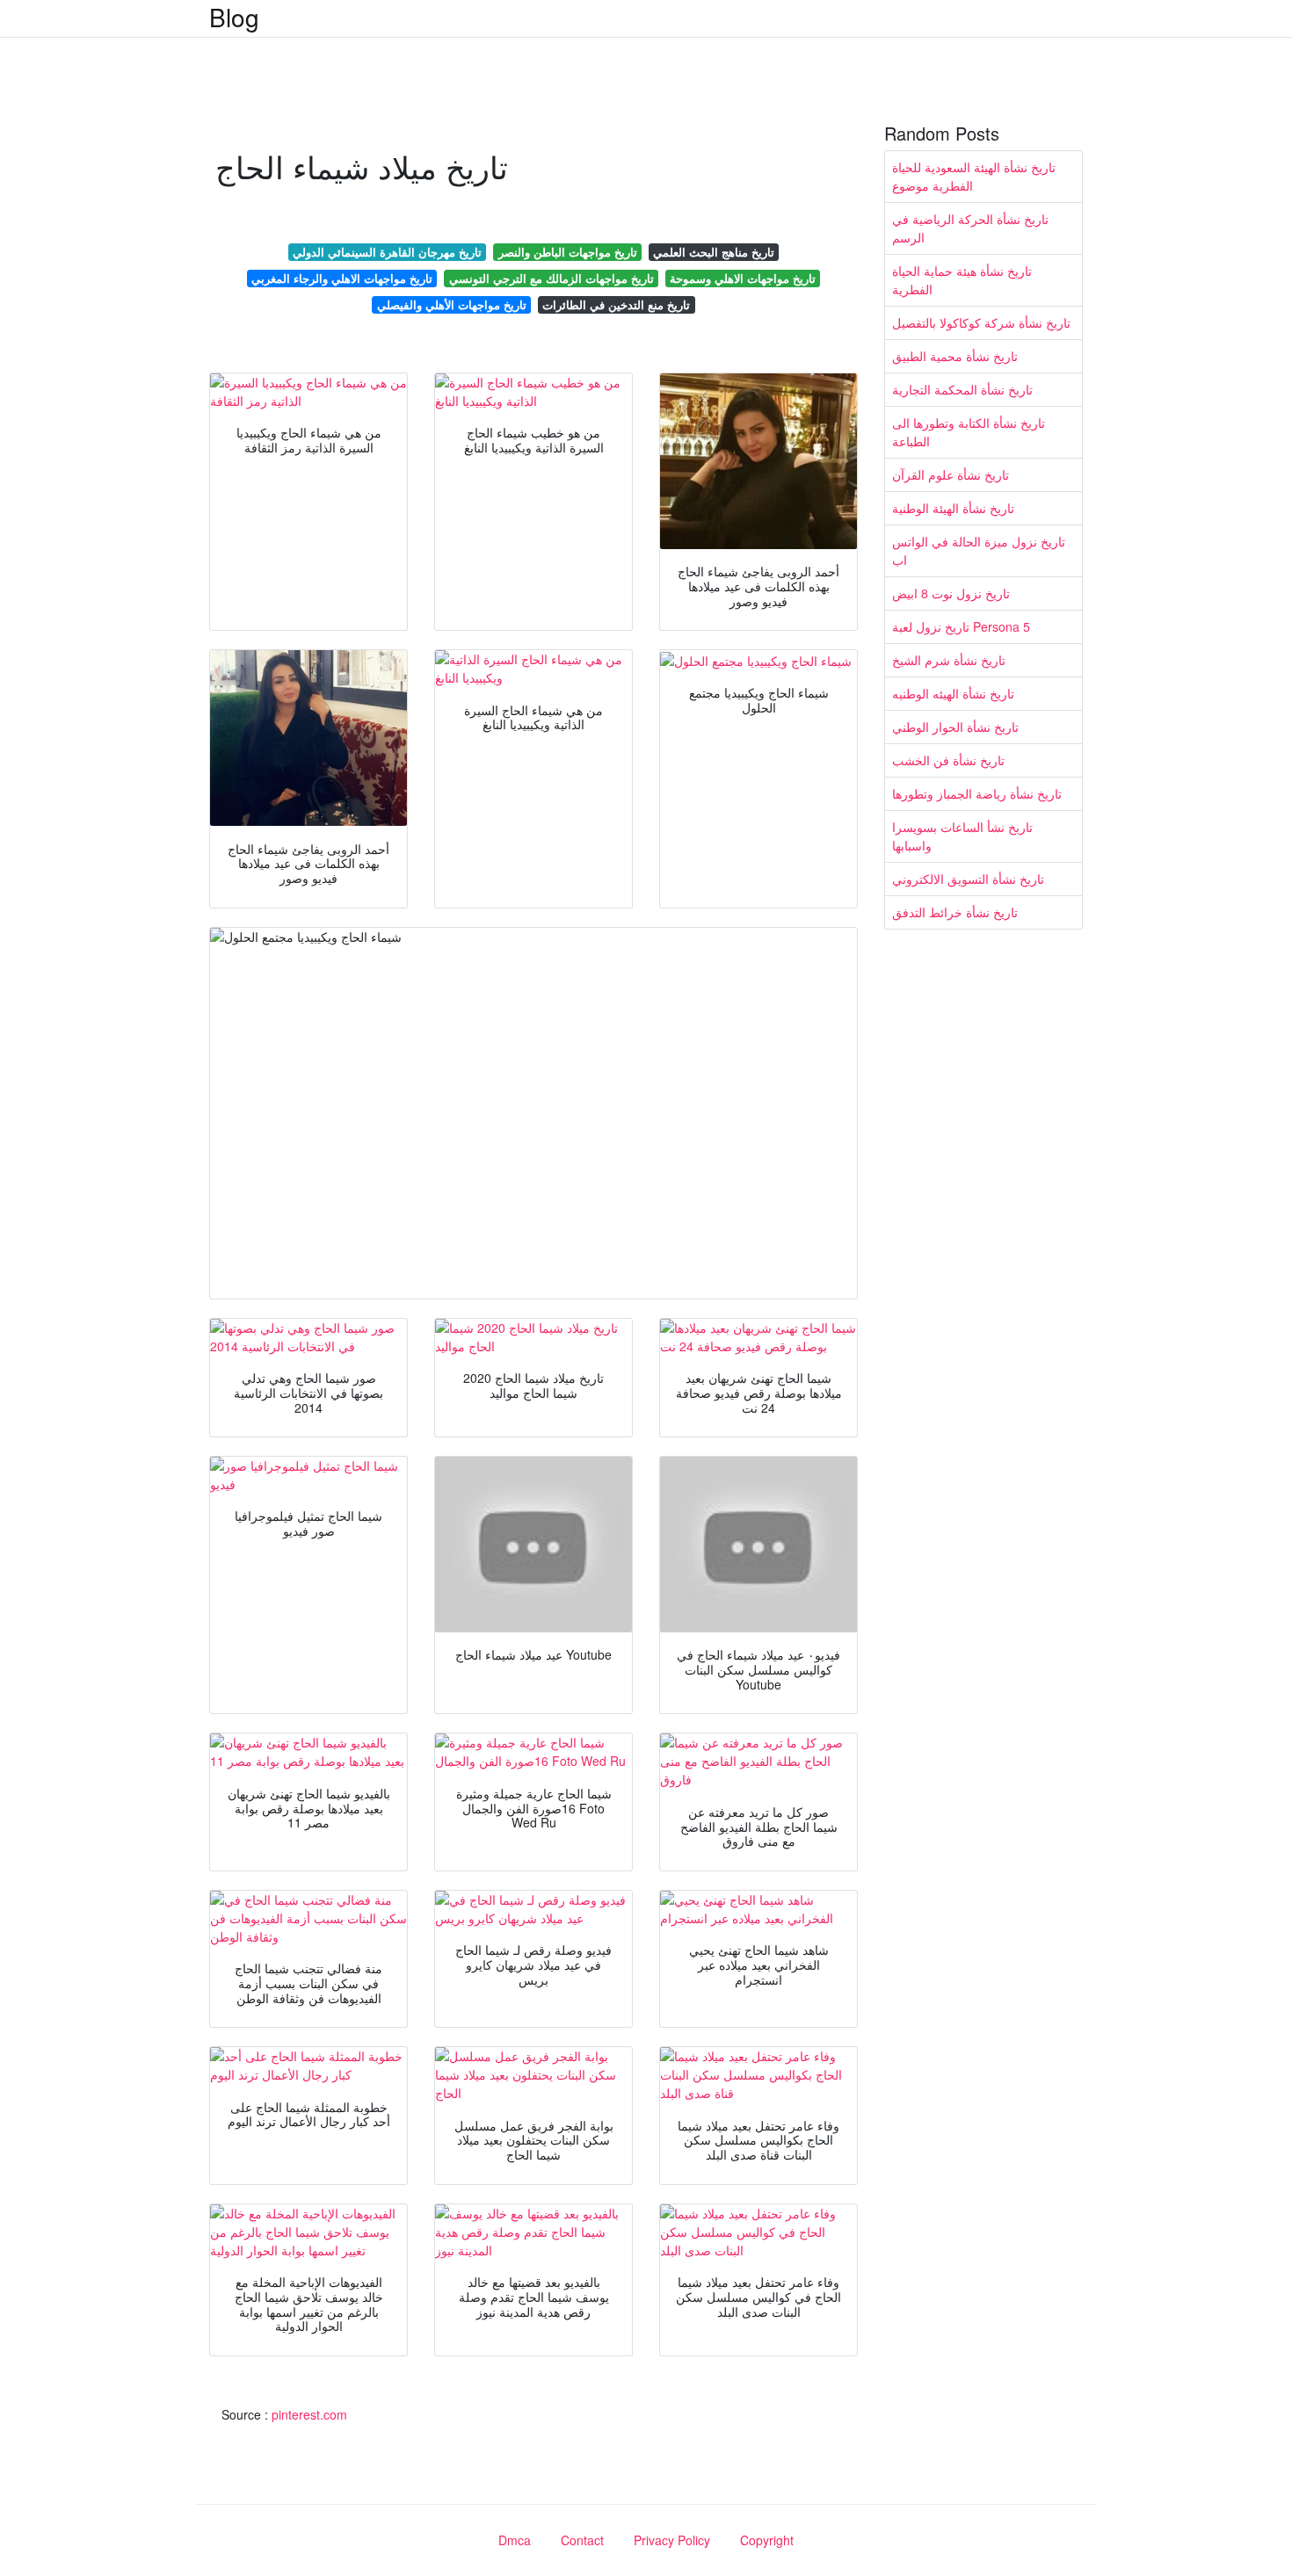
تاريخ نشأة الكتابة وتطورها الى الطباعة (969, 432)
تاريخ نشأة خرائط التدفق (955, 912)
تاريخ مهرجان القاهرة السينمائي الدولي (387, 252)
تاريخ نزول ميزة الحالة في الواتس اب (979, 550)
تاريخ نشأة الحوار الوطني (955, 727)
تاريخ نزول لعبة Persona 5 (961, 626)
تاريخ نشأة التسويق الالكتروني (968, 879)
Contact (582, 2540)
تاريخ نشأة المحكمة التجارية (962, 389)
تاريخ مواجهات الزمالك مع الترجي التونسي (552, 278)
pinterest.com (309, 2414)
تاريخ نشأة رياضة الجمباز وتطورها (977, 793)
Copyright (767, 2540)
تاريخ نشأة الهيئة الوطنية (953, 508)
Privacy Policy (672, 2540)
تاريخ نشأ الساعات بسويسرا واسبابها (962, 836)
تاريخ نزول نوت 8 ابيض (951, 593)
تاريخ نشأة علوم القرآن (951, 474)
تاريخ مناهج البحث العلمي (714, 252)
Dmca (515, 2540)
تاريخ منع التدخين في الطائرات (616, 304)
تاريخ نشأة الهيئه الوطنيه (953, 693)
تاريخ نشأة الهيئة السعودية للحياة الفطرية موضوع (974, 176)
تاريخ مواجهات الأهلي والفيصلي (452, 304)
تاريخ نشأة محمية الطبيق (955, 356)
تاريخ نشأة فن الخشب (948, 760)
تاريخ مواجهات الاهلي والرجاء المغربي (342, 278)
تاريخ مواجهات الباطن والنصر (568, 252)
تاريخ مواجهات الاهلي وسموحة (743, 278)
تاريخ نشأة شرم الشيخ (949, 660)
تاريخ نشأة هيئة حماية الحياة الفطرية (962, 280)
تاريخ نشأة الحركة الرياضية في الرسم (970, 228)
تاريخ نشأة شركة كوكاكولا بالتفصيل (981, 322)
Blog (234, 17)
